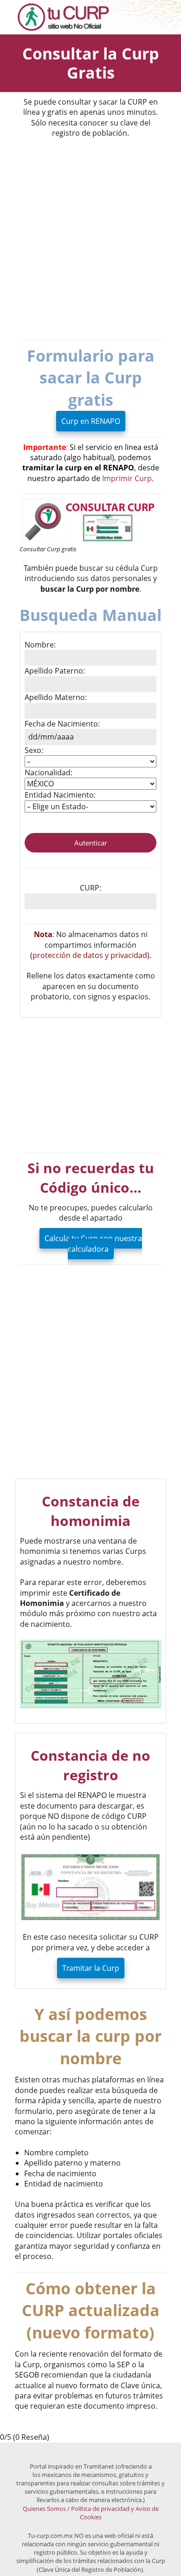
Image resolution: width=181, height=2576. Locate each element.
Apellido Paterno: (55, 671)
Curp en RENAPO (91, 421)
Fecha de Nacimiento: (62, 724)
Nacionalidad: (48, 773)
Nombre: (40, 645)
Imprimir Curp (127, 478)
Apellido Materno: (56, 697)
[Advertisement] (90, 239)
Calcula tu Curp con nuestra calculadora (93, 1243)
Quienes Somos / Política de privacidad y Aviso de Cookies (91, 2513)
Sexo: (34, 750)
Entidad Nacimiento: (60, 795)
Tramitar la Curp (91, 1968)
